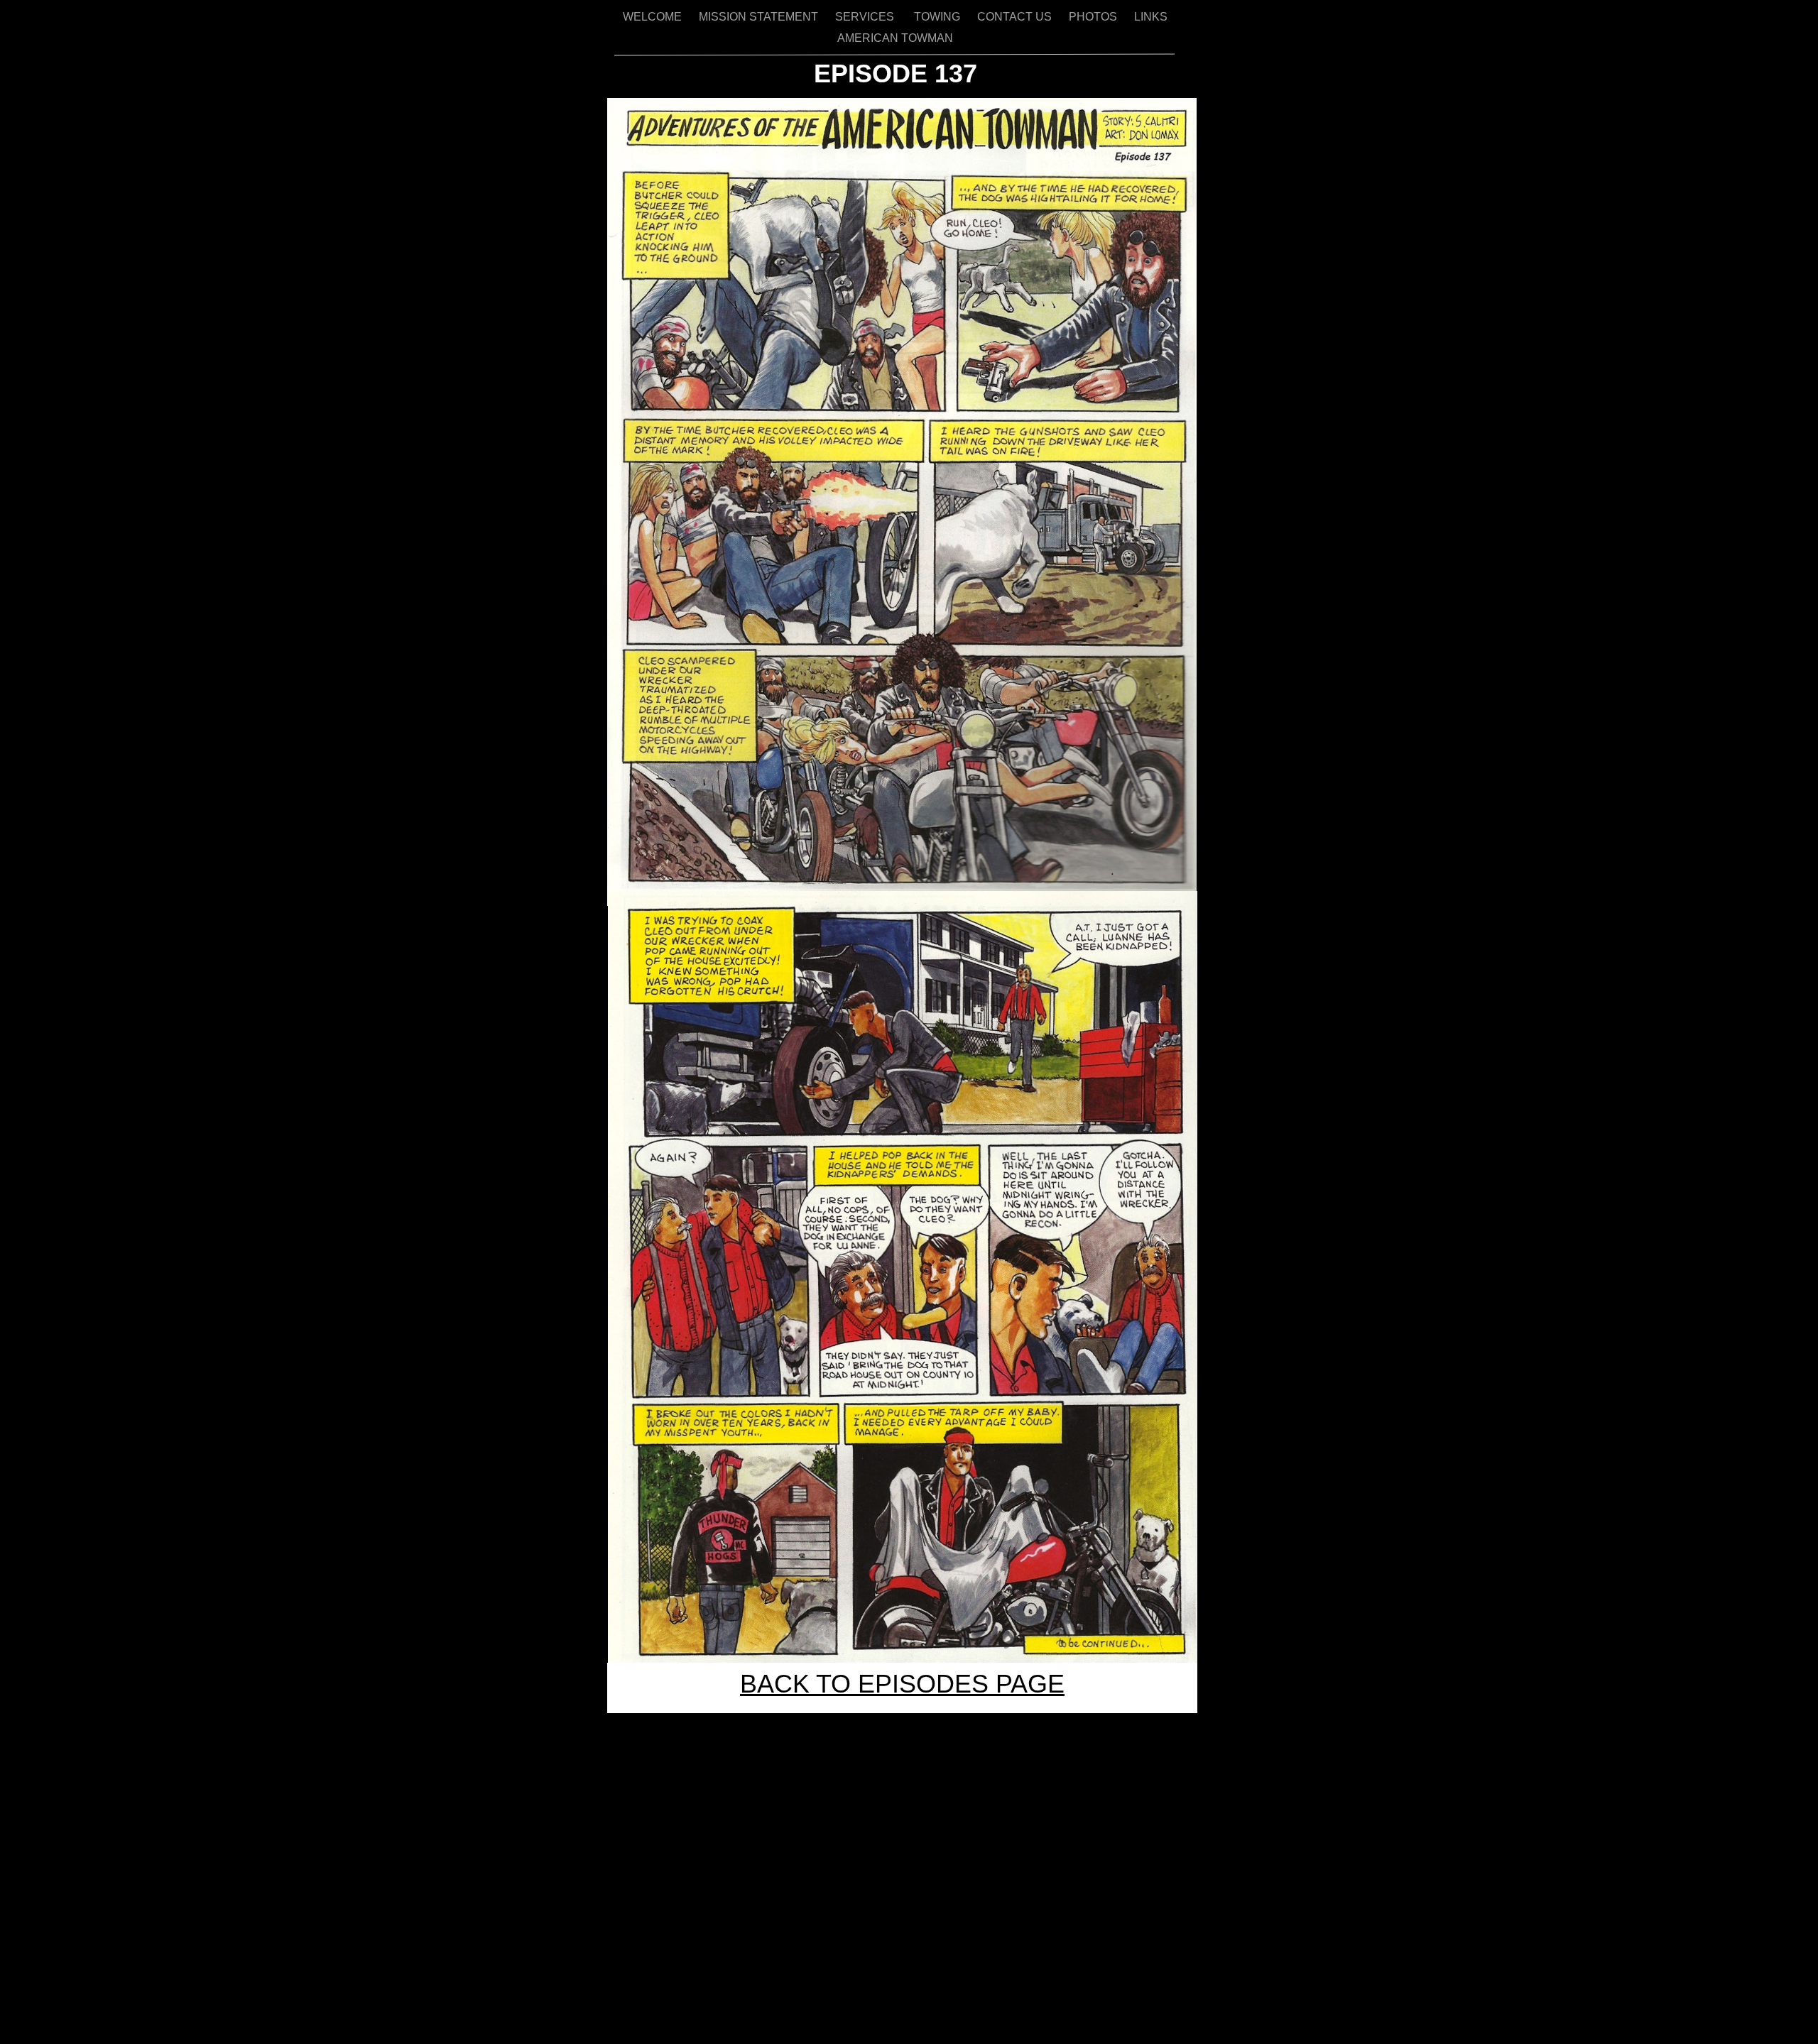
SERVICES (867, 17)
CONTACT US (1016, 17)
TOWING (938, 17)
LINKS (1151, 17)
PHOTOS (1094, 17)
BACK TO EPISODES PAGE (902, 1684)
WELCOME (654, 17)
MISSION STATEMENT (760, 17)
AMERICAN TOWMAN (895, 38)
